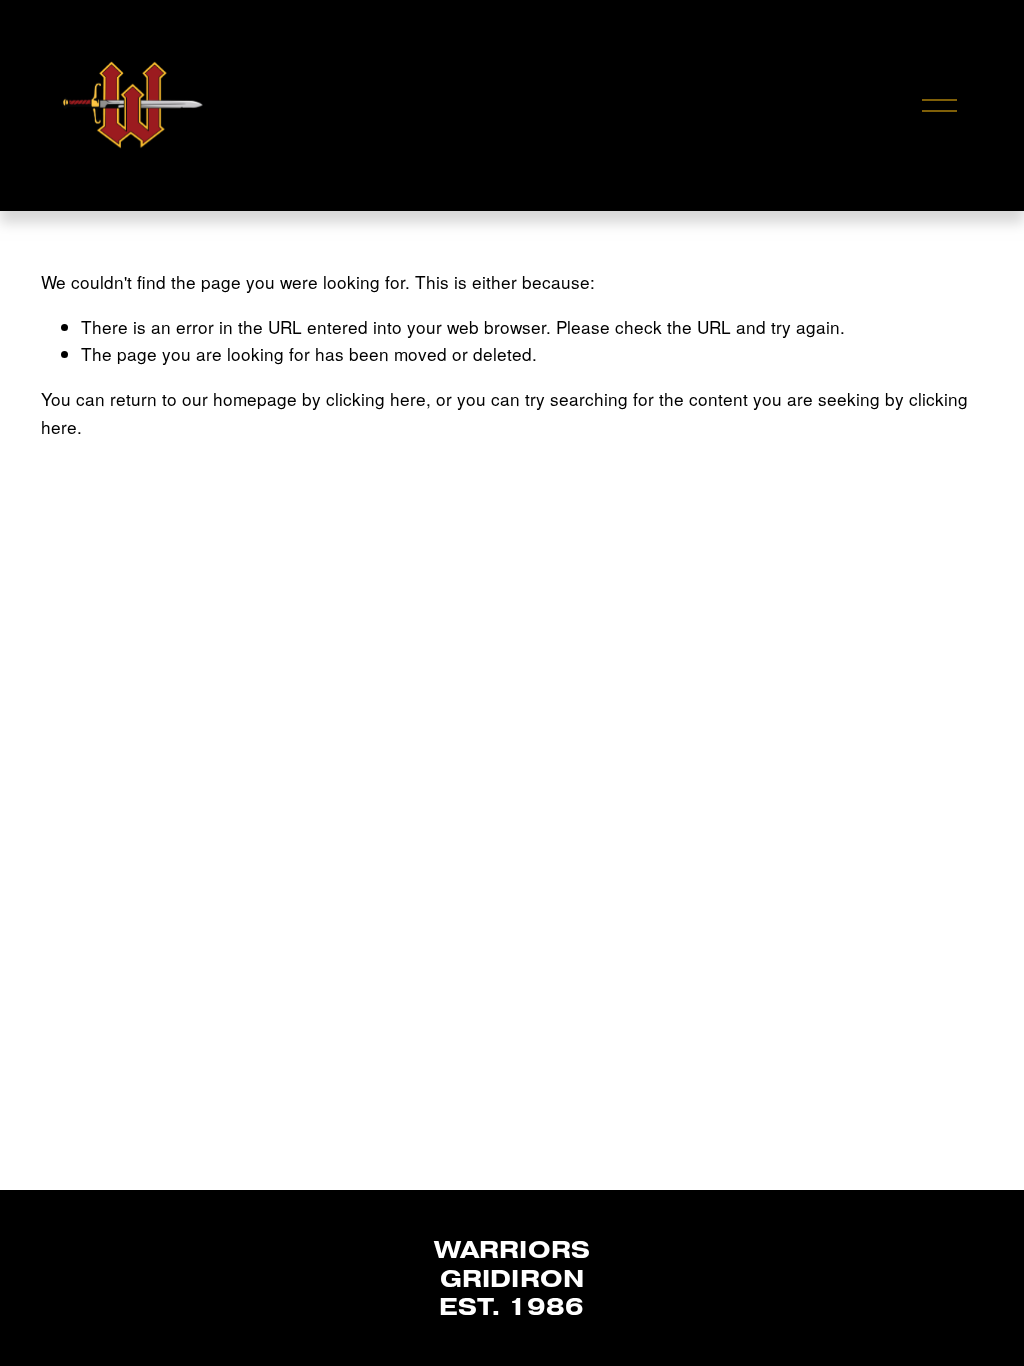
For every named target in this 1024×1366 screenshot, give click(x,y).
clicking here (376, 398)
